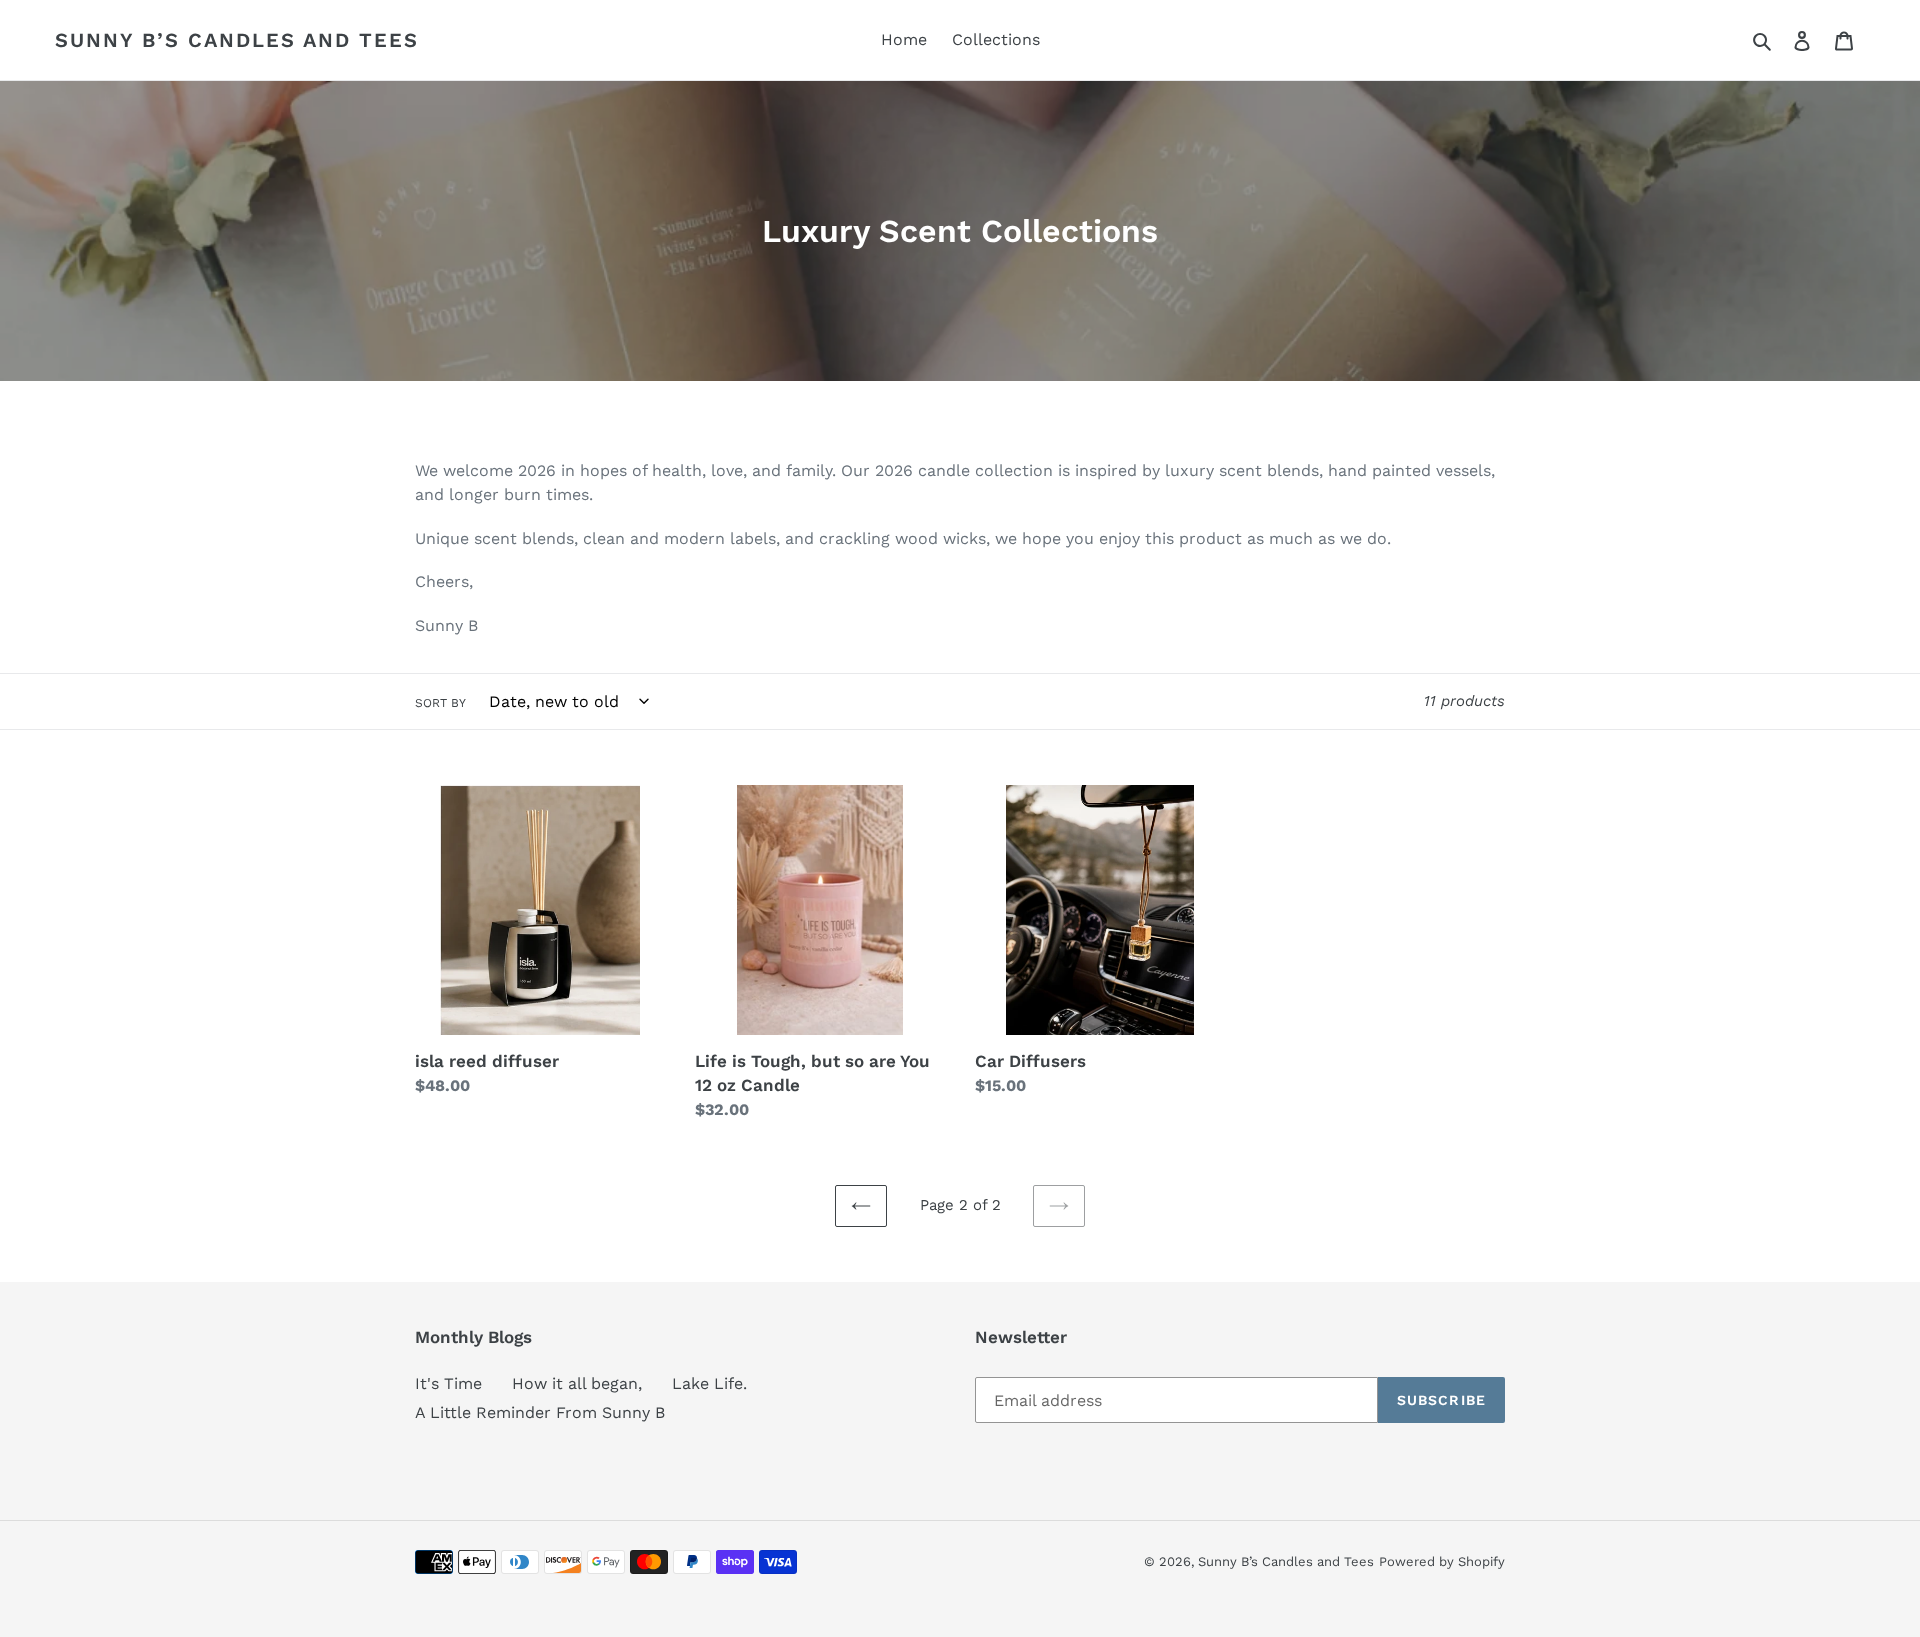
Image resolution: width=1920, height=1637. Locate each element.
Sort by (440, 703)
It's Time (448, 1383)
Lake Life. (709, 1383)
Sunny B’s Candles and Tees (237, 40)
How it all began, (577, 1383)
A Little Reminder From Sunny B (540, 1412)
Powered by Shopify (1442, 1561)
